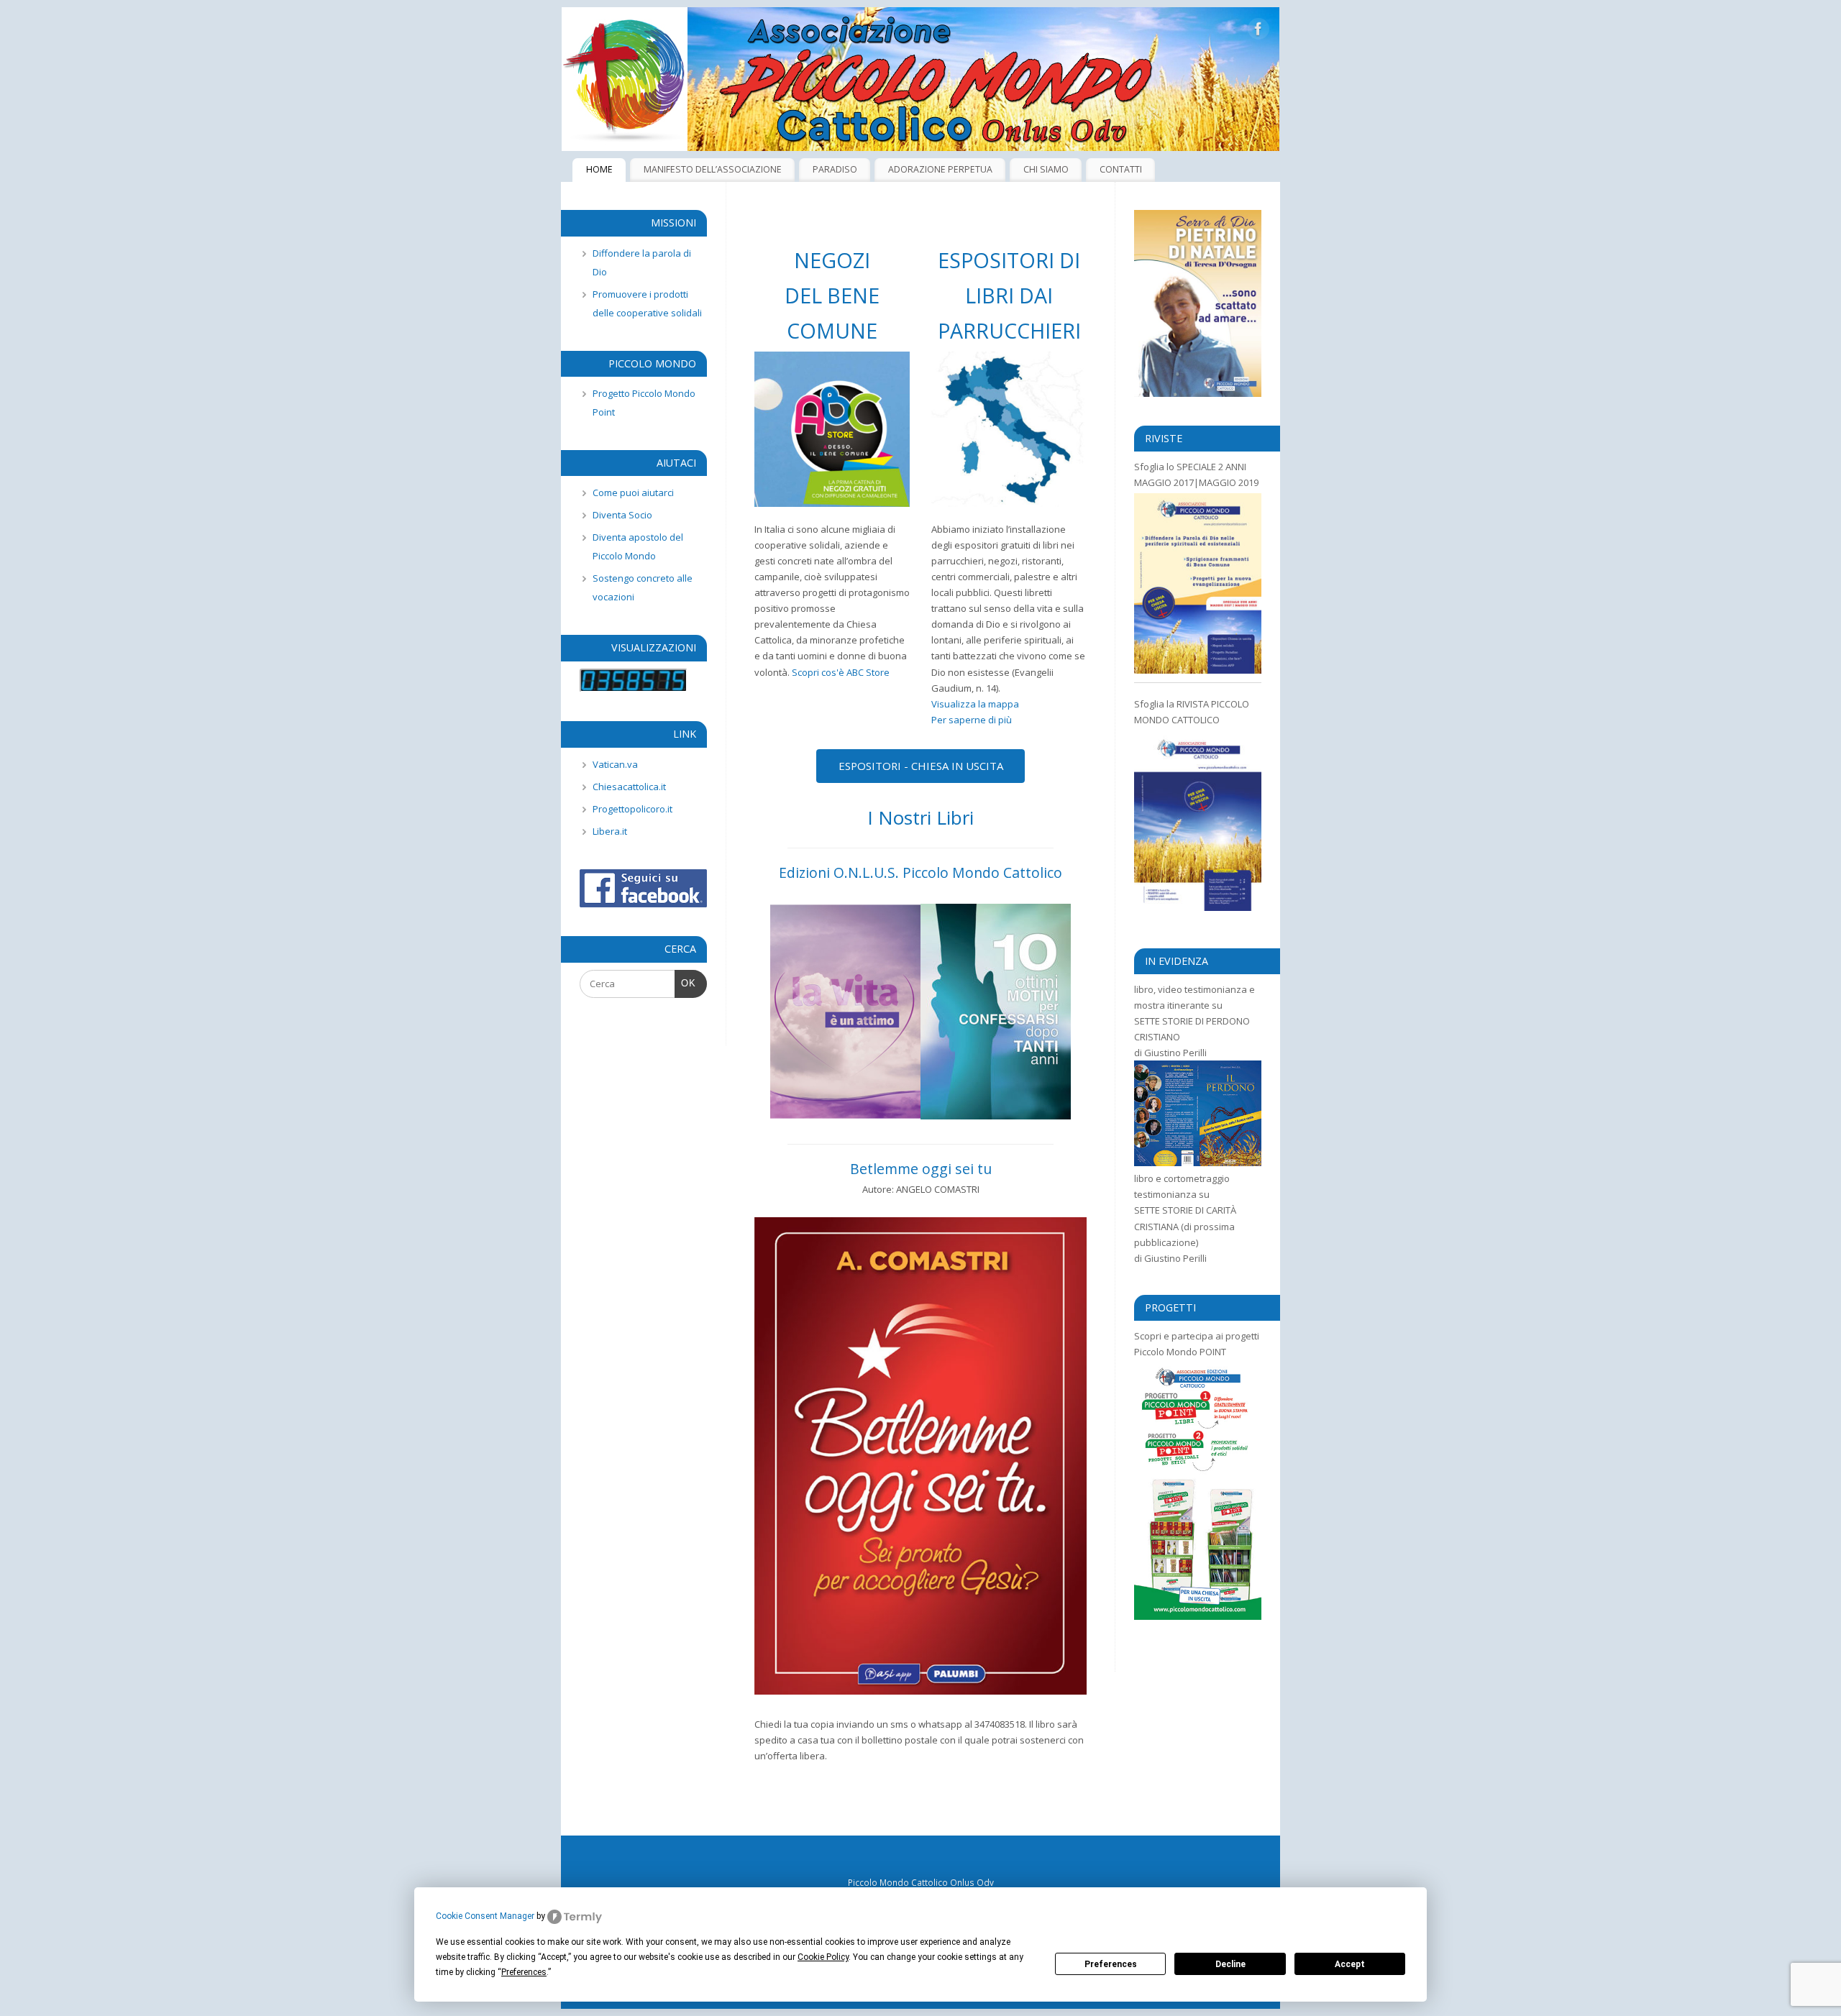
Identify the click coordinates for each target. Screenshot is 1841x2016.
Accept (1350, 1964)
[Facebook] (1258, 31)
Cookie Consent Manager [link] (485, 1916)
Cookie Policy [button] (823, 1957)
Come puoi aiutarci (633, 492)
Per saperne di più (972, 720)
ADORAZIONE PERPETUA (940, 169)
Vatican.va (615, 764)
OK (686, 983)
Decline (1230, 1964)
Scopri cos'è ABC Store (841, 672)
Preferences (1111, 1964)
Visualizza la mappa (975, 704)
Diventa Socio (622, 515)
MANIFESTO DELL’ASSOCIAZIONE (713, 169)
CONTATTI (1121, 169)
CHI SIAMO (1046, 169)
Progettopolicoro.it (632, 809)
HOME (599, 169)
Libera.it (610, 831)
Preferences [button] (524, 1972)
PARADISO (835, 169)
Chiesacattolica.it (629, 787)
